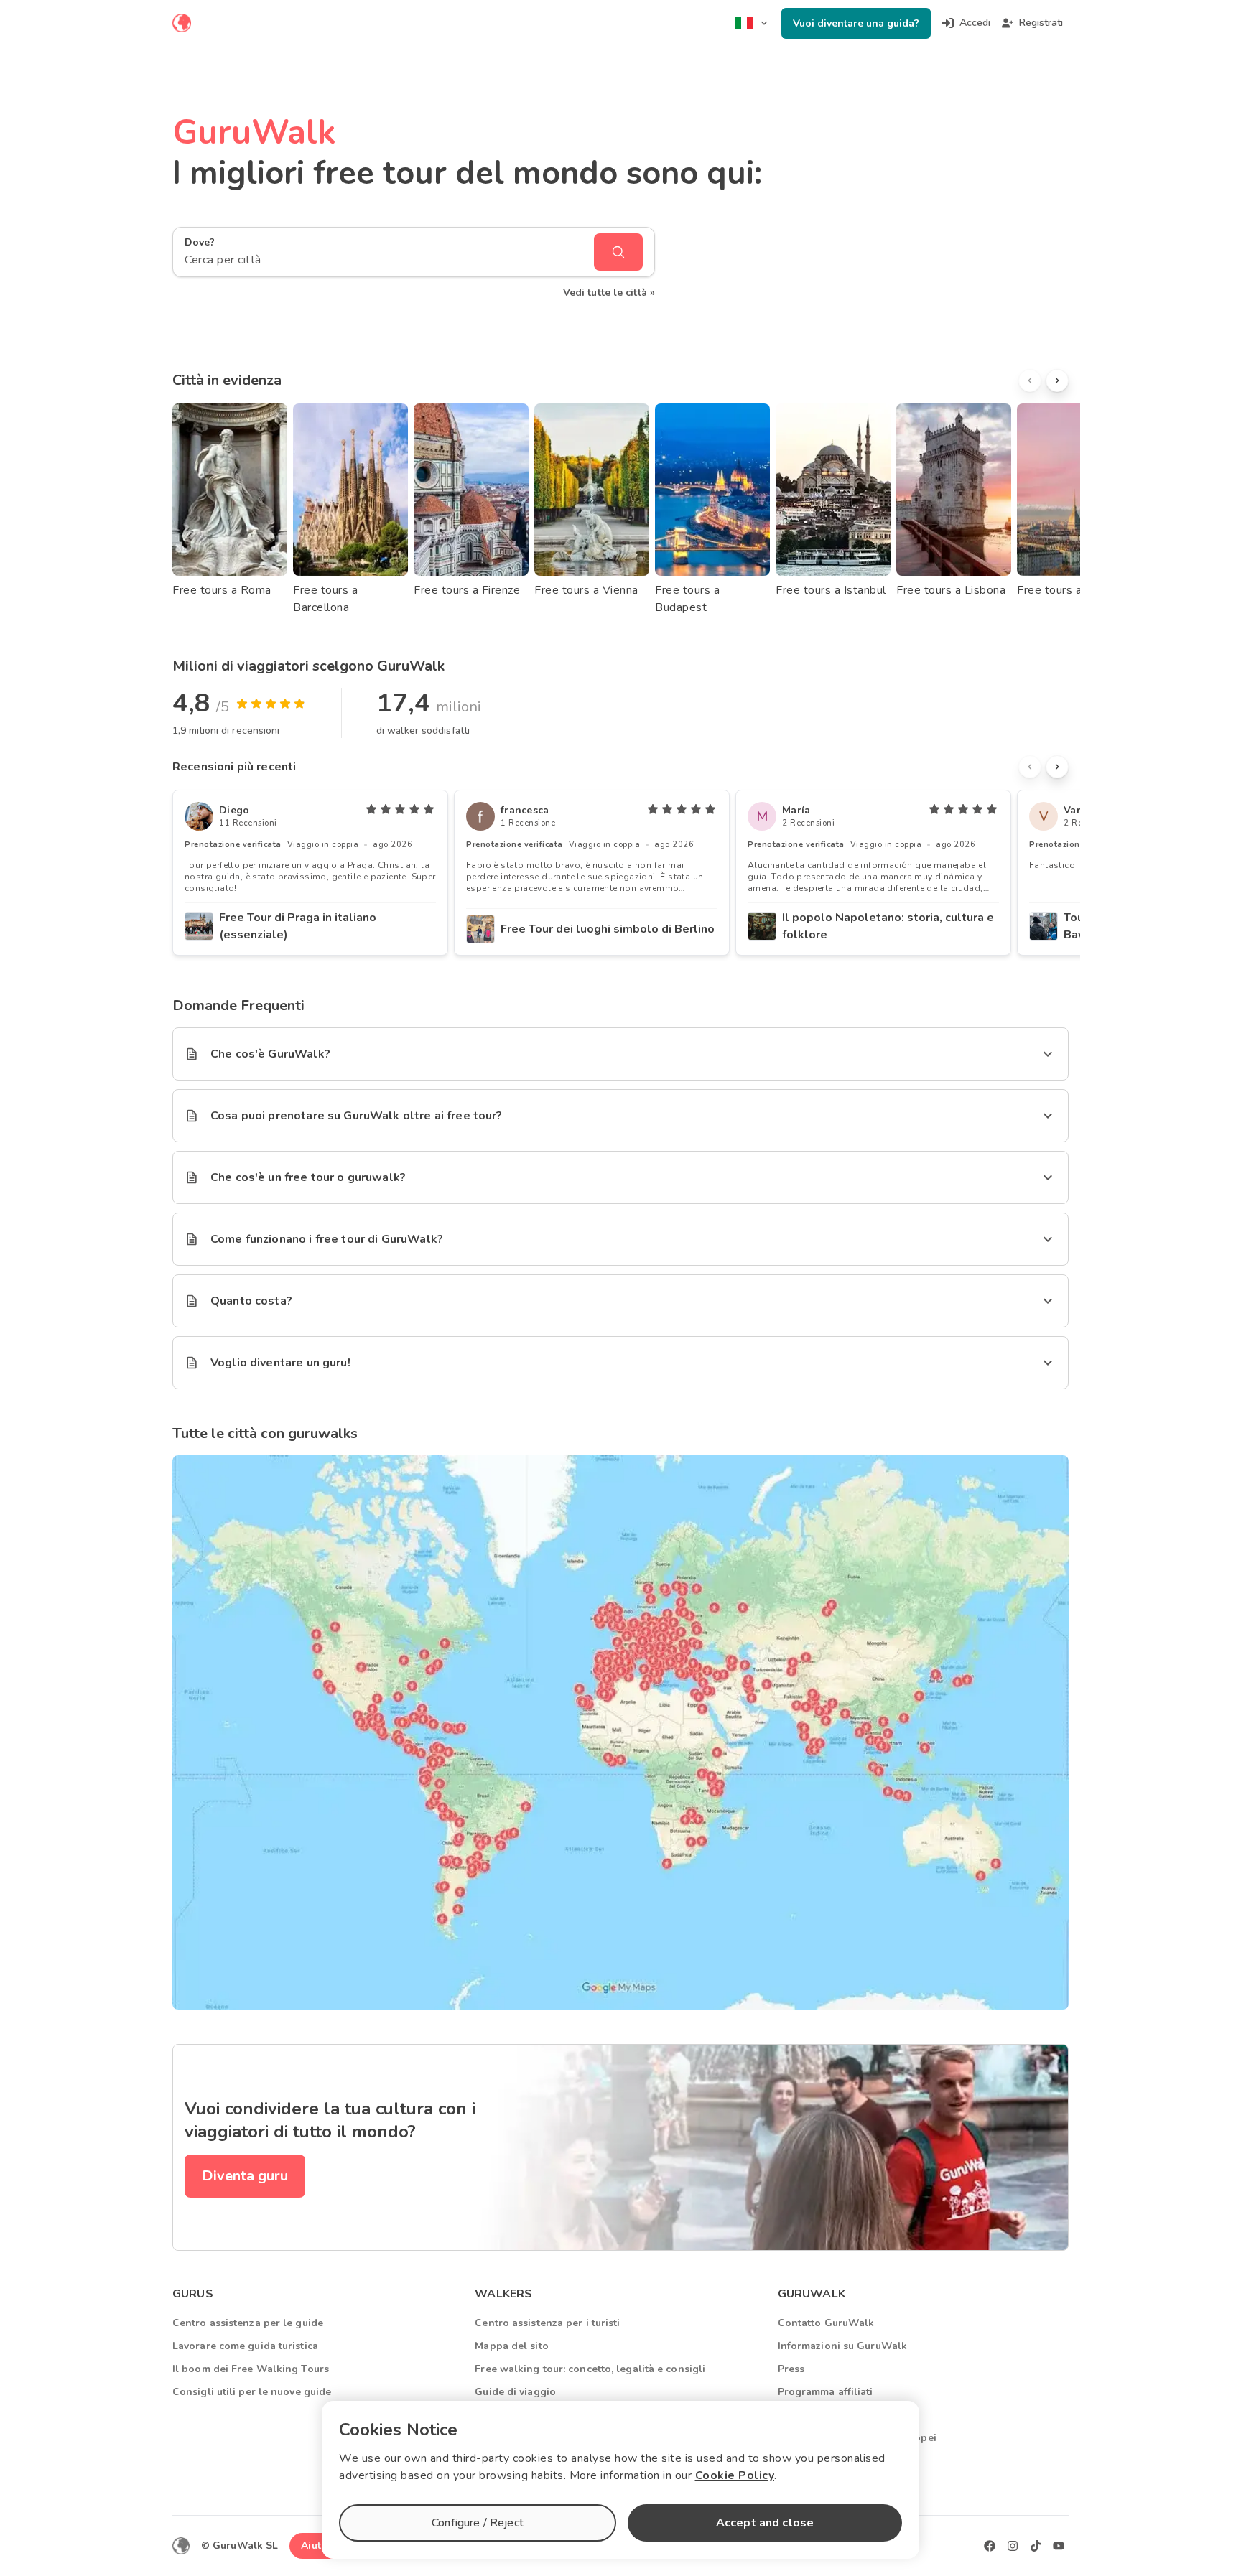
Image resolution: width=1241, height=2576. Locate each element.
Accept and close (765, 2523)
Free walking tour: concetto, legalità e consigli (590, 2369)
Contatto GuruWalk (826, 2323)
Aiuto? (317, 2545)
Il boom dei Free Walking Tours (251, 2369)
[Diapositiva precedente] (1030, 381)
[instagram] (1013, 2546)
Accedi (975, 23)
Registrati (1041, 23)
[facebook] (990, 2546)
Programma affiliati (826, 2392)
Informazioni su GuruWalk (842, 2346)
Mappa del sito (511, 2346)
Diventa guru (245, 2176)
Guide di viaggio (515, 2392)
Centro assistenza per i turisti (547, 2323)
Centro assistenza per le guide (248, 2323)
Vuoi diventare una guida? (856, 23)
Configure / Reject (478, 2523)
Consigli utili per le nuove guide (252, 2392)
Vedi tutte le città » (609, 293)
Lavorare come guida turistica (245, 2346)
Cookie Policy (735, 2475)
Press (791, 2369)
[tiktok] (1036, 2546)
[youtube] (1059, 2546)
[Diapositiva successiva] (1057, 381)
